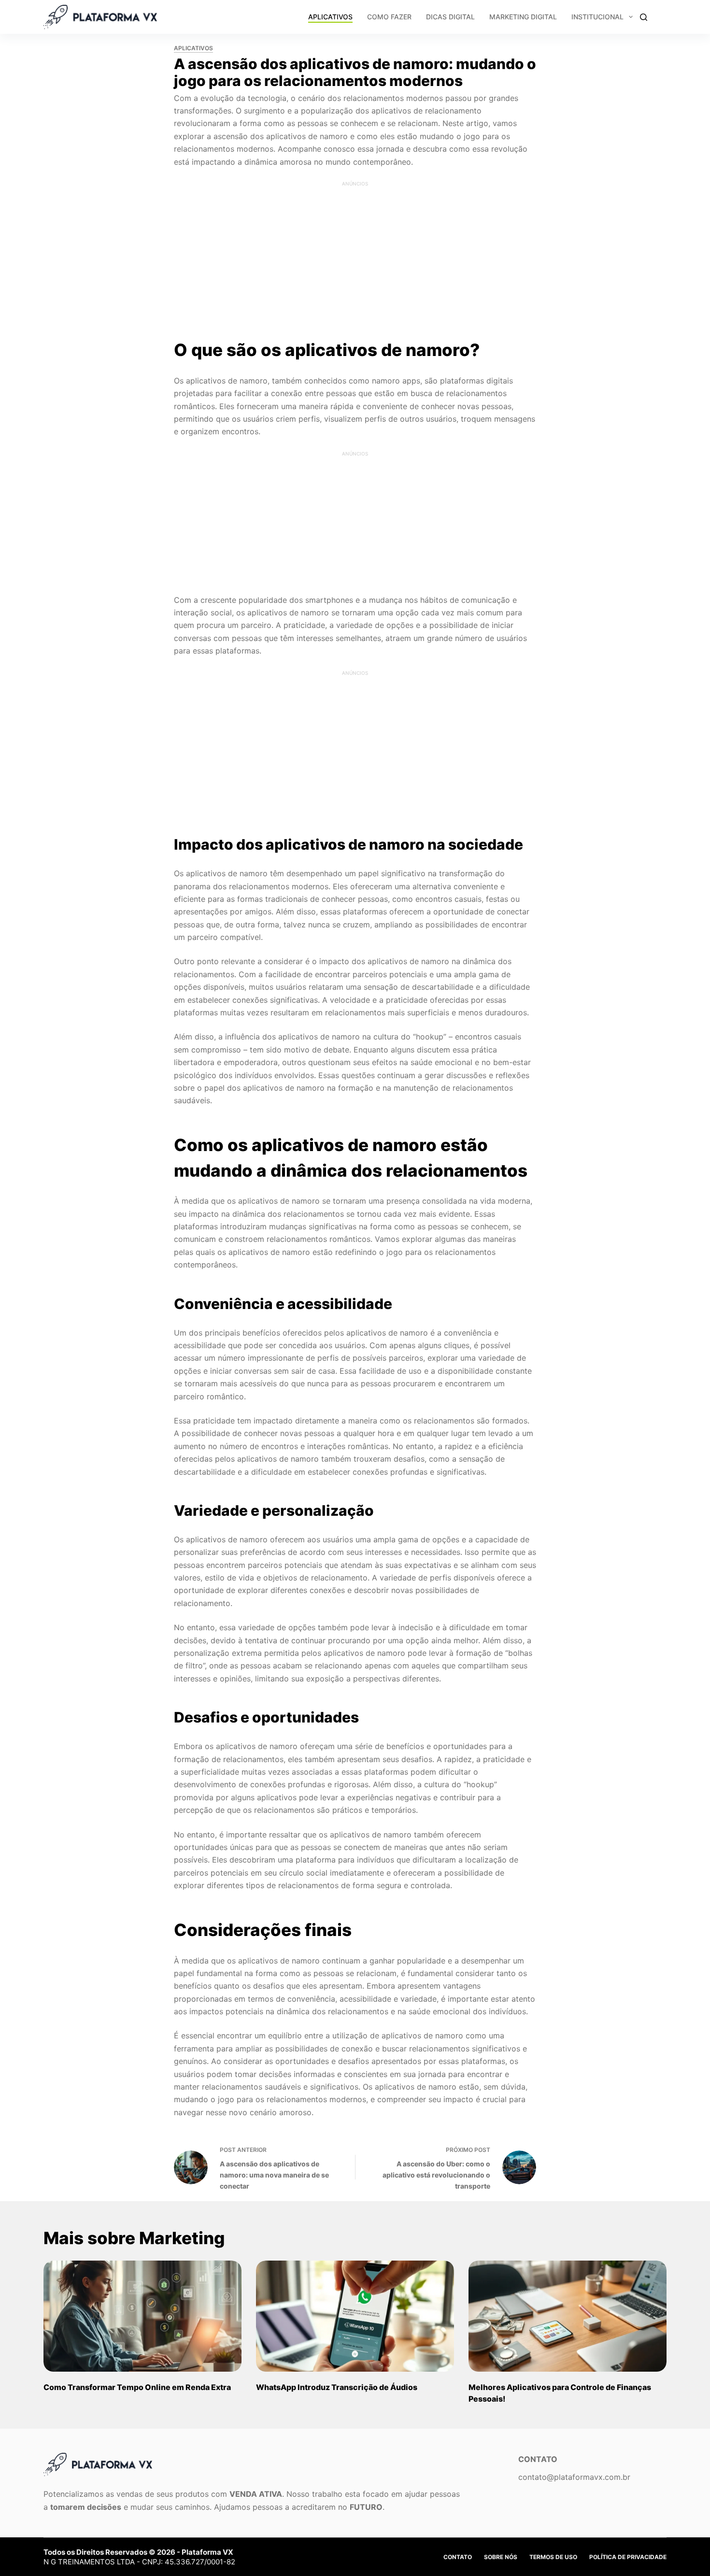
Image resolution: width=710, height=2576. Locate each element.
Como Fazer (389, 17)
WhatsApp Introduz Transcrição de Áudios (337, 2387)
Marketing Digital (523, 17)
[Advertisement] (355, 248)
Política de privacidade (628, 2557)
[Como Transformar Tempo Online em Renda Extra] (142, 2316)
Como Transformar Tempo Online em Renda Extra (137, 2387)
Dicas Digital (450, 17)
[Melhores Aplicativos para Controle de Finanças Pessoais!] (568, 2316)
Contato (458, 2557)
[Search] (644, 17)
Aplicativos (330, 17)
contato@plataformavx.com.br (574, 2477)
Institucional (597, 17)
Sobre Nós (501, 2557)
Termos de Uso (553, 2557)
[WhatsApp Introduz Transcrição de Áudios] (355, 2316)
